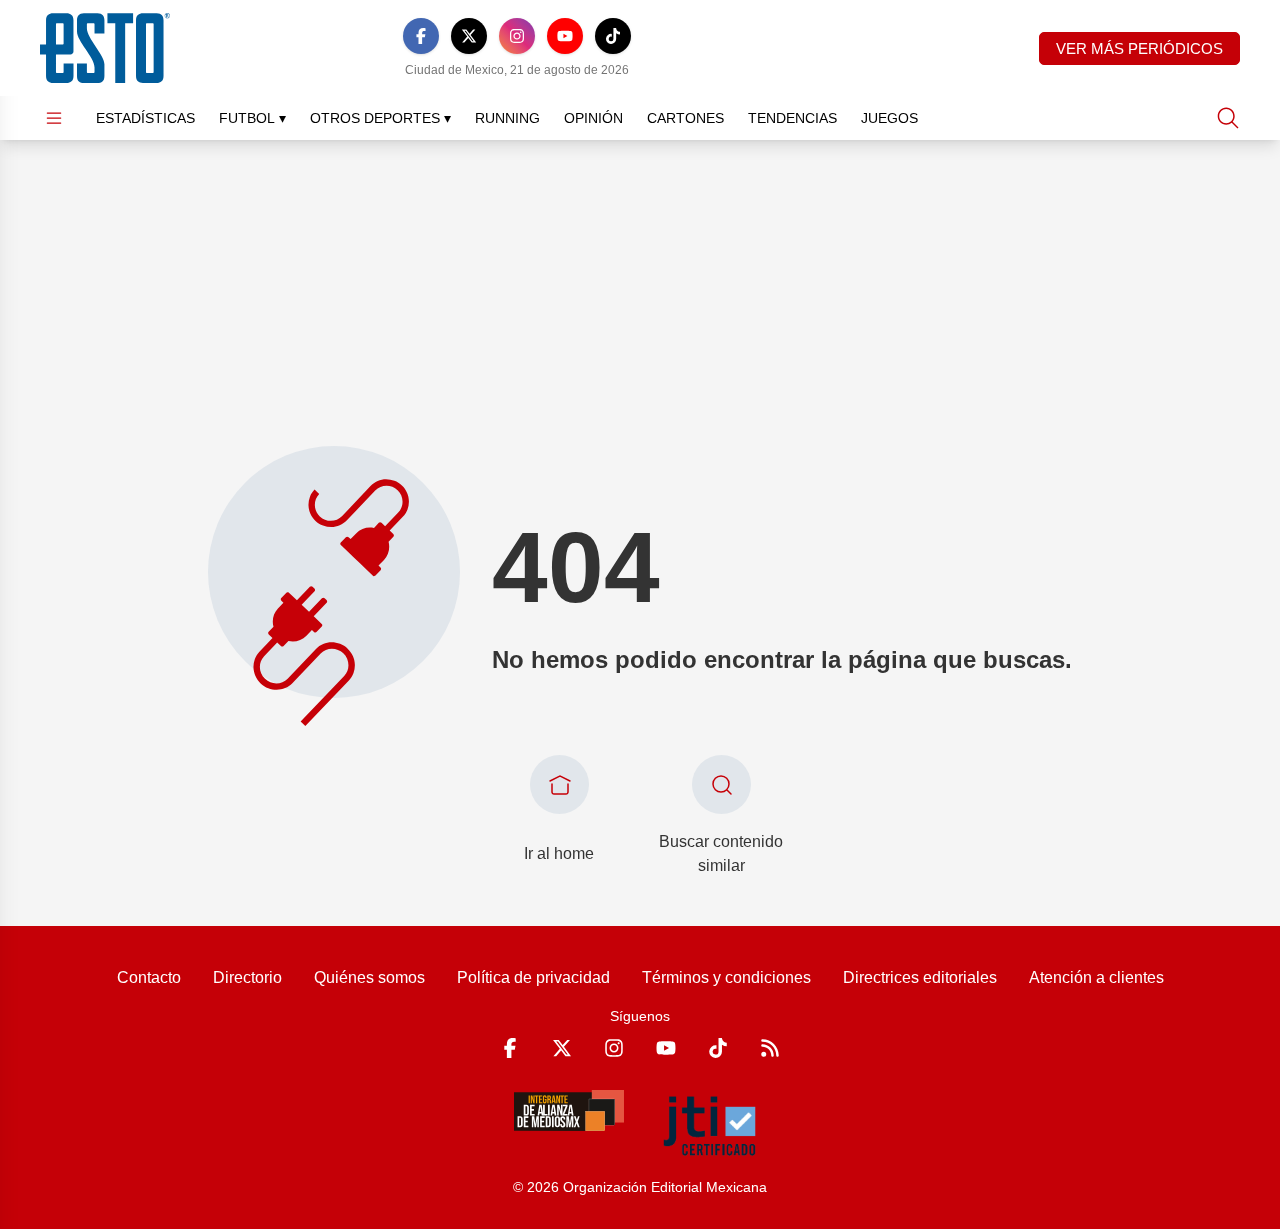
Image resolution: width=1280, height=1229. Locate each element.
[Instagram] (517, 36)
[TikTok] (613, 36)
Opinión (593, 118)
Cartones (685, 118)
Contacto (149, 977)
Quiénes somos (369, 977)
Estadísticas (145, 118)
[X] (469, 36)
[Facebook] (421, 36)
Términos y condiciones (726, 977)
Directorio (247, 977)
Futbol (252, 118)
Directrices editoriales (920, 977)
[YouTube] (565, 36)
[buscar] (1228, 118)
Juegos (889, 118)
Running (507, 118)
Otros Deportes (380, 118)
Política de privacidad (533, 977)
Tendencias (792, 118)
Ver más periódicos (1139, 48)
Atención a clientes (1096, 977)
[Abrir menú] (54, 118)
